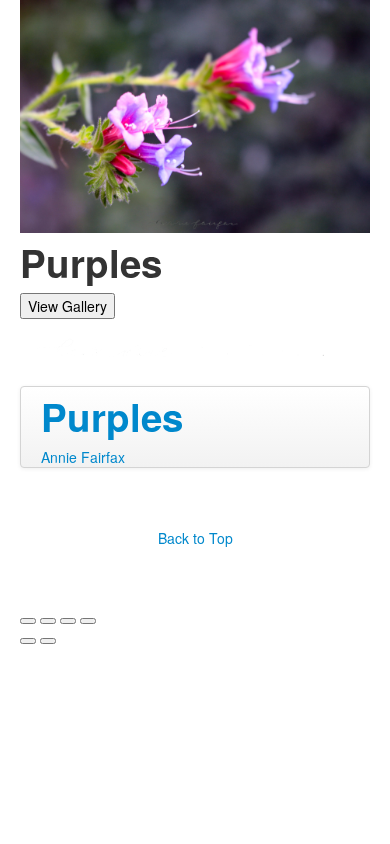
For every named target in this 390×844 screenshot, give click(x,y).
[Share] (48, 621)
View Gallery (67, 306)
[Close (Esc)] (28, 621)
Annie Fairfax (83, 457)
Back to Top (195, 538)
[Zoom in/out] (88, 621)
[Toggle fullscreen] (68, 621)
